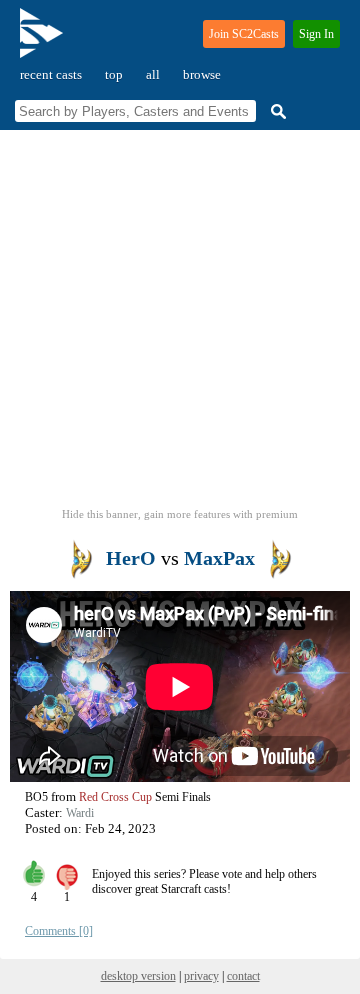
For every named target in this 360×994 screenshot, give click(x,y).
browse (202, 74)
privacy (201, 976)
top (114, 74)
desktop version (138, 976)
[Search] (276, 111)
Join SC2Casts (244, 34)
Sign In (316, 34)
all (153, 74)
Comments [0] (59, 931)
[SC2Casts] (44, 41)
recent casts (51, 74)
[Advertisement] (180, 325)
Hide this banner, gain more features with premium (180, 514)
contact (243, 976)
